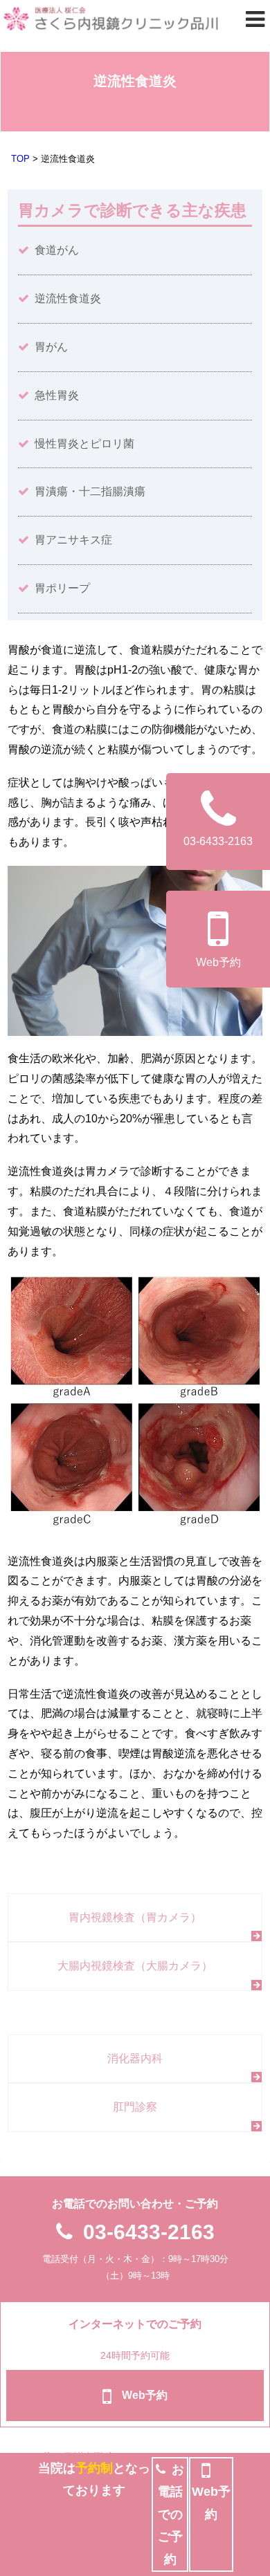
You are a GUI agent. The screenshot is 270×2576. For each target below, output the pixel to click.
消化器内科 (135, 2058)
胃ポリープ (62, 588)
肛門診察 (135, 2107)
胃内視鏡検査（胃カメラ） (135, 1917)
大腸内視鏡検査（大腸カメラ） (135, 1966)
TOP (20, 159)
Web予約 (218, 962)
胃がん (51, 347)
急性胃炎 (57, 395)
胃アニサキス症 (73, 540)
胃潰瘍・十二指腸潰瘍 (90, 491)
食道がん (57, 250)
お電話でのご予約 (171, 2514)
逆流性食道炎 (68, 298)
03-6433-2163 (149, 2232)
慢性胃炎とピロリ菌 (84, 444)
